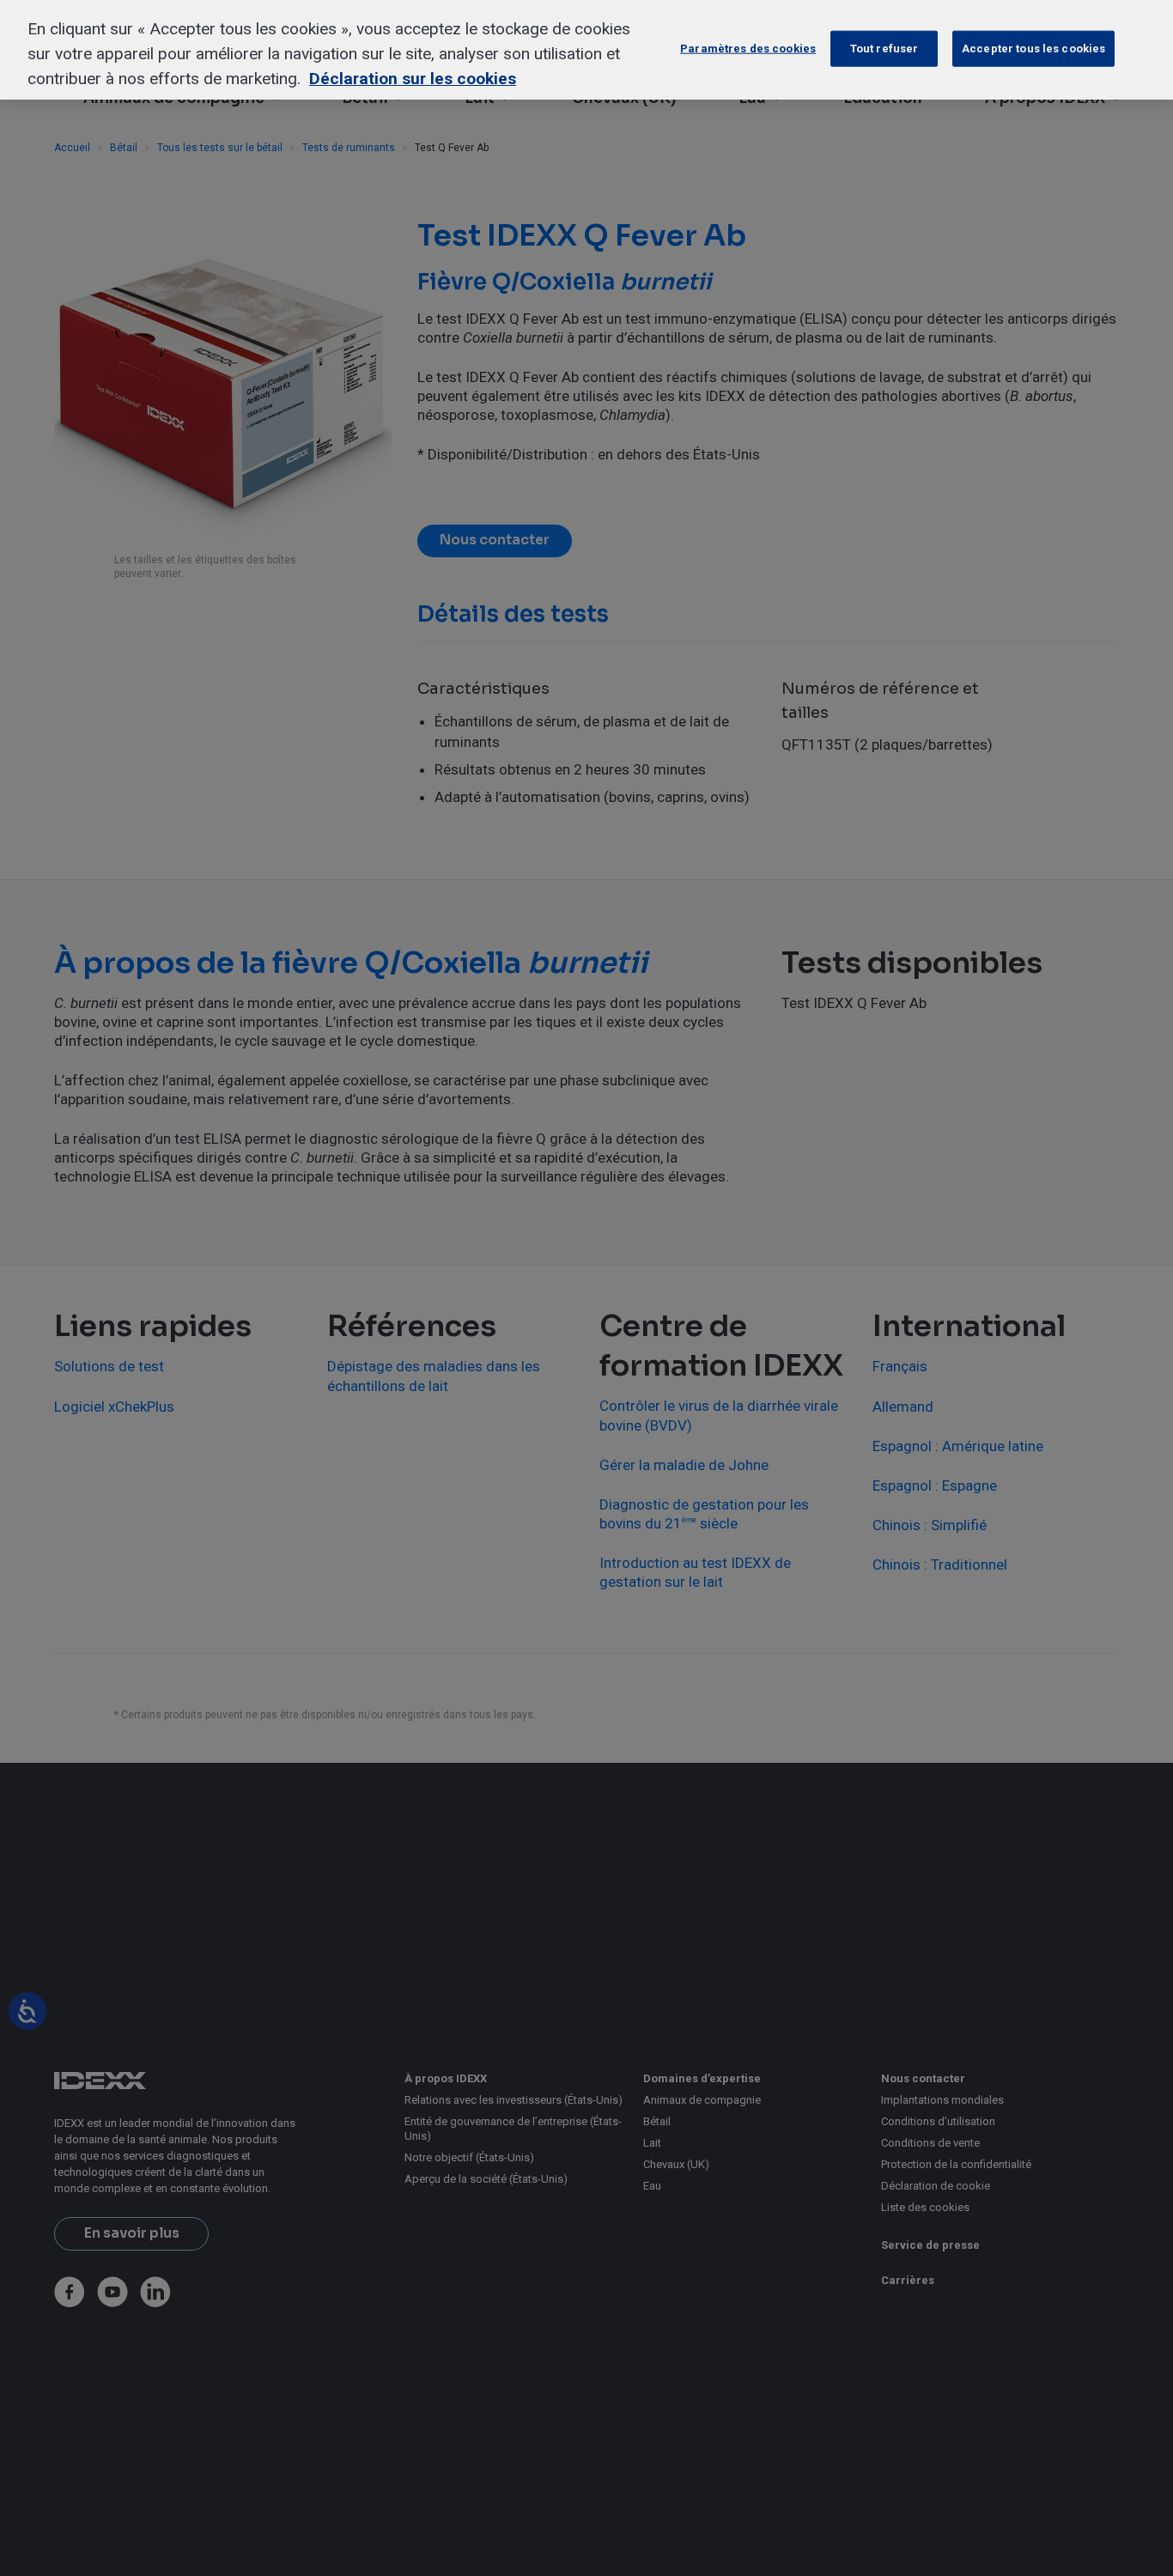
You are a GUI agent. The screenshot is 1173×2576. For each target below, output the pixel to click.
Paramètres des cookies (748, 49)
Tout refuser (884, 49)
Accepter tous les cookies (1033, 49)
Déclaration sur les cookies (413, 79)
